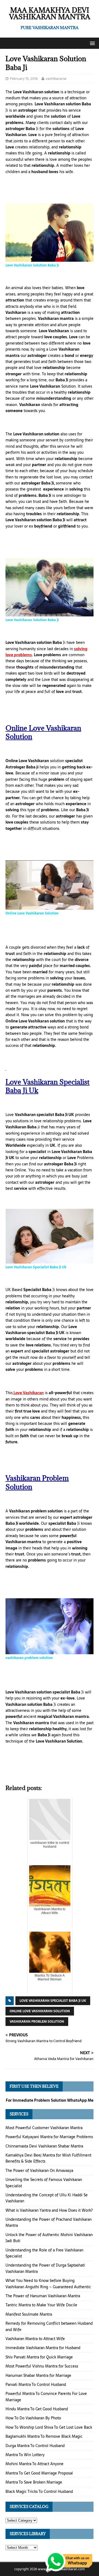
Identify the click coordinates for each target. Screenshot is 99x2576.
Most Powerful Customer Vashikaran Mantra (44, 2128)
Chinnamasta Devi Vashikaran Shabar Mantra (44, 2146)
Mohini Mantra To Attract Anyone (35, 2464)
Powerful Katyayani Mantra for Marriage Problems (49, 2137)
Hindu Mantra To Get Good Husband (37, 2409)
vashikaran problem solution (37, 2022)
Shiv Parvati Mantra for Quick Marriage (39, 2357)
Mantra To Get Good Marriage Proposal (39, 2473)
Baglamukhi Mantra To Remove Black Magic (44, 2436)
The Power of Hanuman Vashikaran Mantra (43, 2296)
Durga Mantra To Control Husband (35, 2446)
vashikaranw (56, 79)
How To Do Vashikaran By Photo (33, 2418)
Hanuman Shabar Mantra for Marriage (38, 2375)
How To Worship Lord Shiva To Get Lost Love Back (49, 2427)
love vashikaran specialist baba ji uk (53, 2001)
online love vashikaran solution (40, 2011)
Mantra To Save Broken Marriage (34, 2482)
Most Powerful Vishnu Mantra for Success (42, 2366)
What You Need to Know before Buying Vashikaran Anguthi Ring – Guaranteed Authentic (48, 2284)
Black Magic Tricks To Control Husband (39, 2492)
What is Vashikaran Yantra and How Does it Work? (49, 2210)
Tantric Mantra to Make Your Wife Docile (41, 2305)
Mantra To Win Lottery (25, 2455)
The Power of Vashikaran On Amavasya (39, 2171)
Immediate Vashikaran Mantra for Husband (43, 2348)
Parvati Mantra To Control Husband (36, 2385)
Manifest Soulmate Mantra (29, 2314)
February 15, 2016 (24, 79)
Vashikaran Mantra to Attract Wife (35, 2339)
